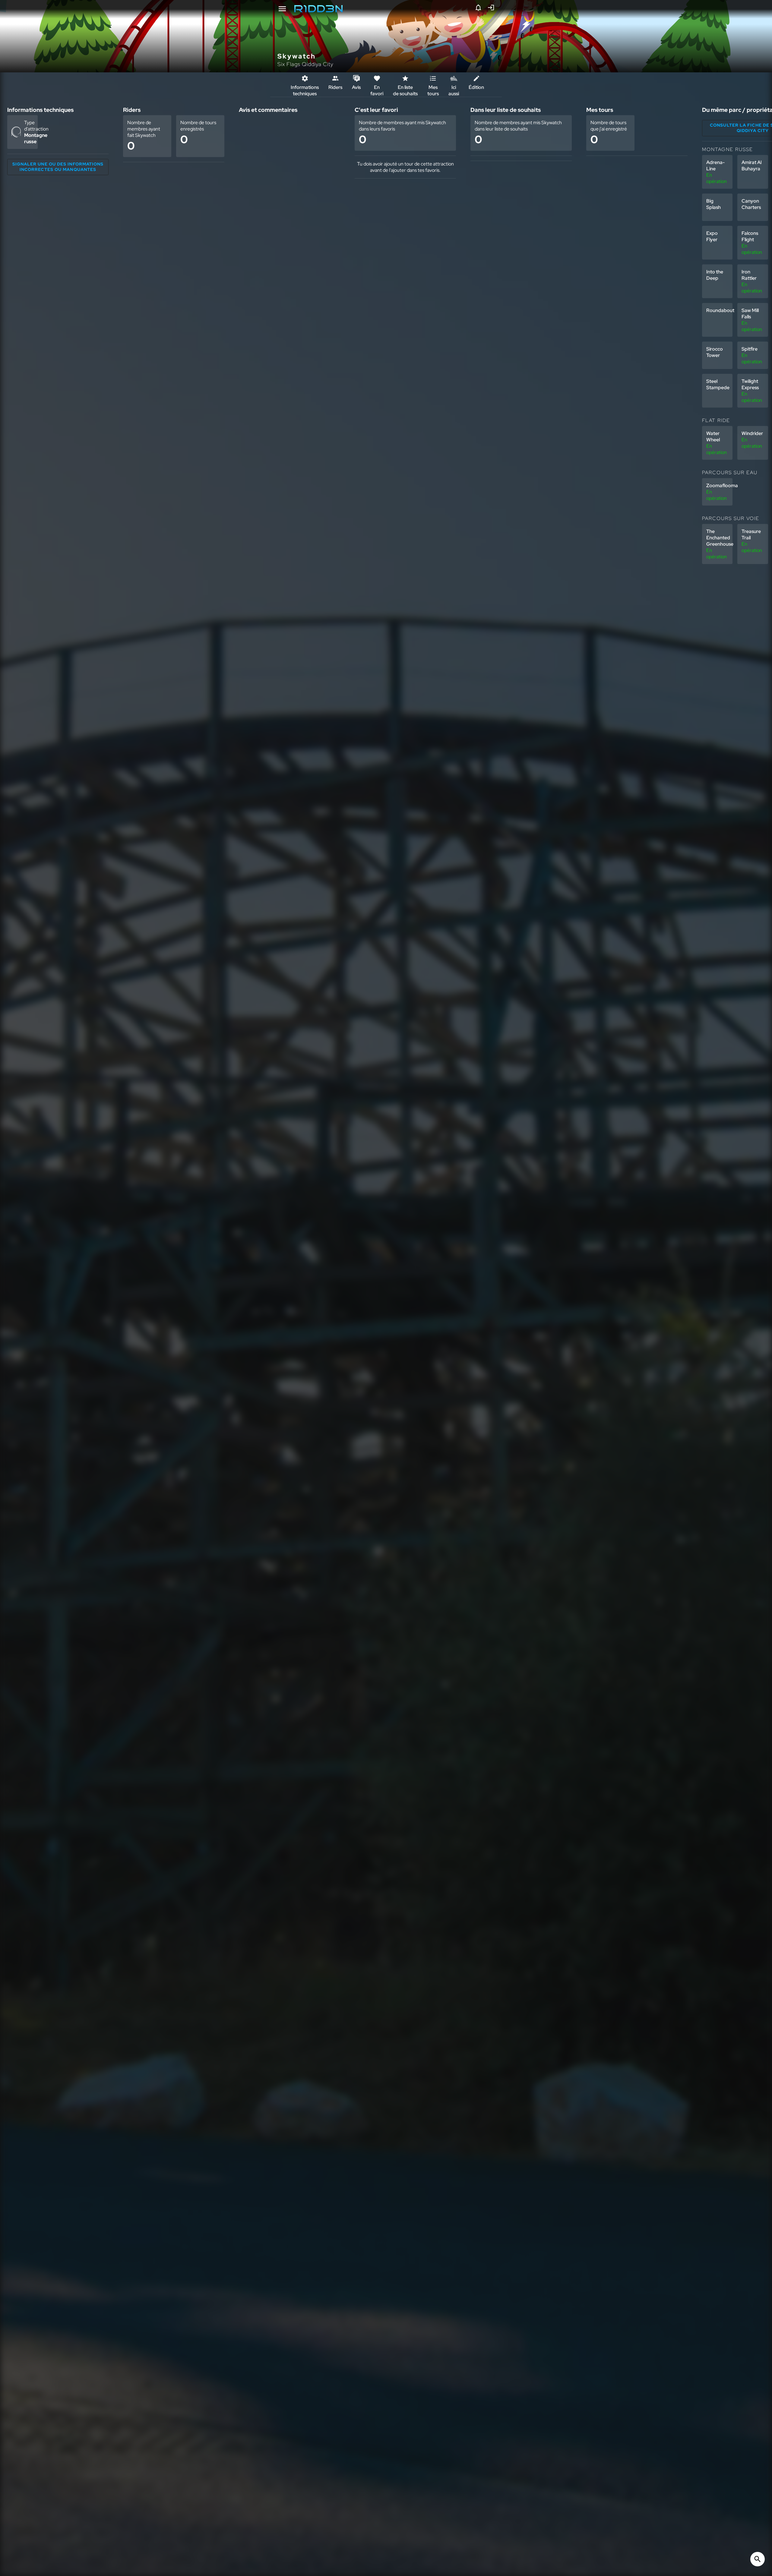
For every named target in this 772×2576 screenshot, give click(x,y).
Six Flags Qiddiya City (305, 64)
